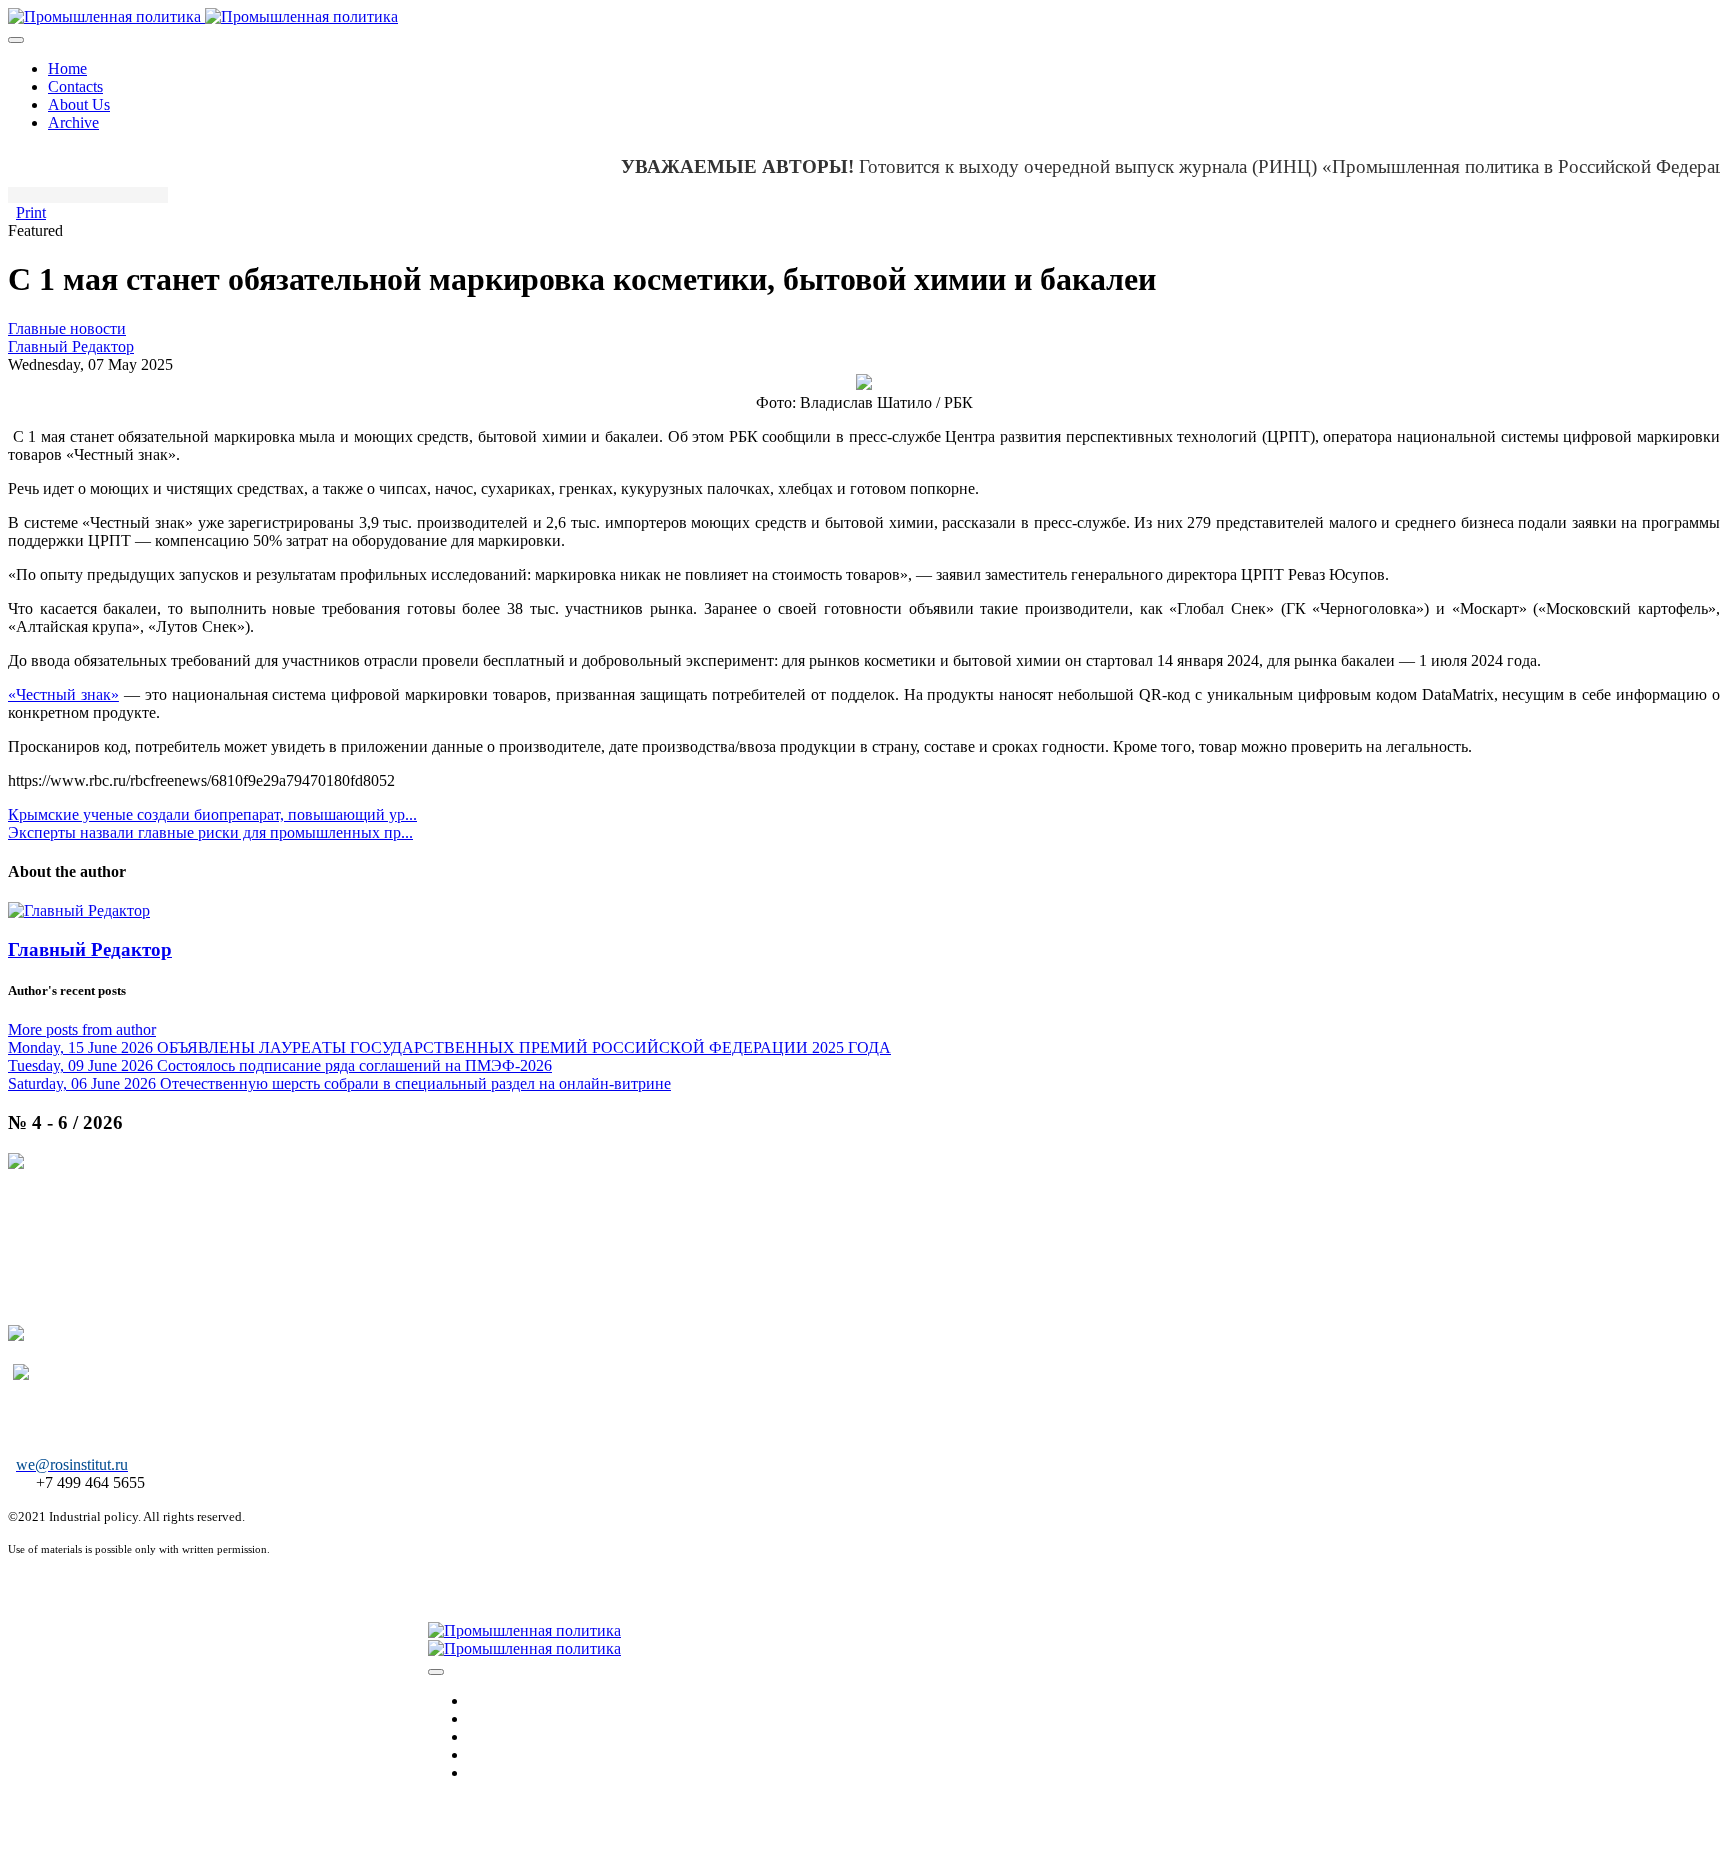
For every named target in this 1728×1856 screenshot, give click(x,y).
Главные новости (67, 328)
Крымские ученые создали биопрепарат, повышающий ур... (212, 814)
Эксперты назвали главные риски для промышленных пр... (210, 832)
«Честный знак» (63, 694)
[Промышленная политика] (203, 16)
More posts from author (82, 1029)
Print (31, 212)
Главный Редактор (71, 346)
